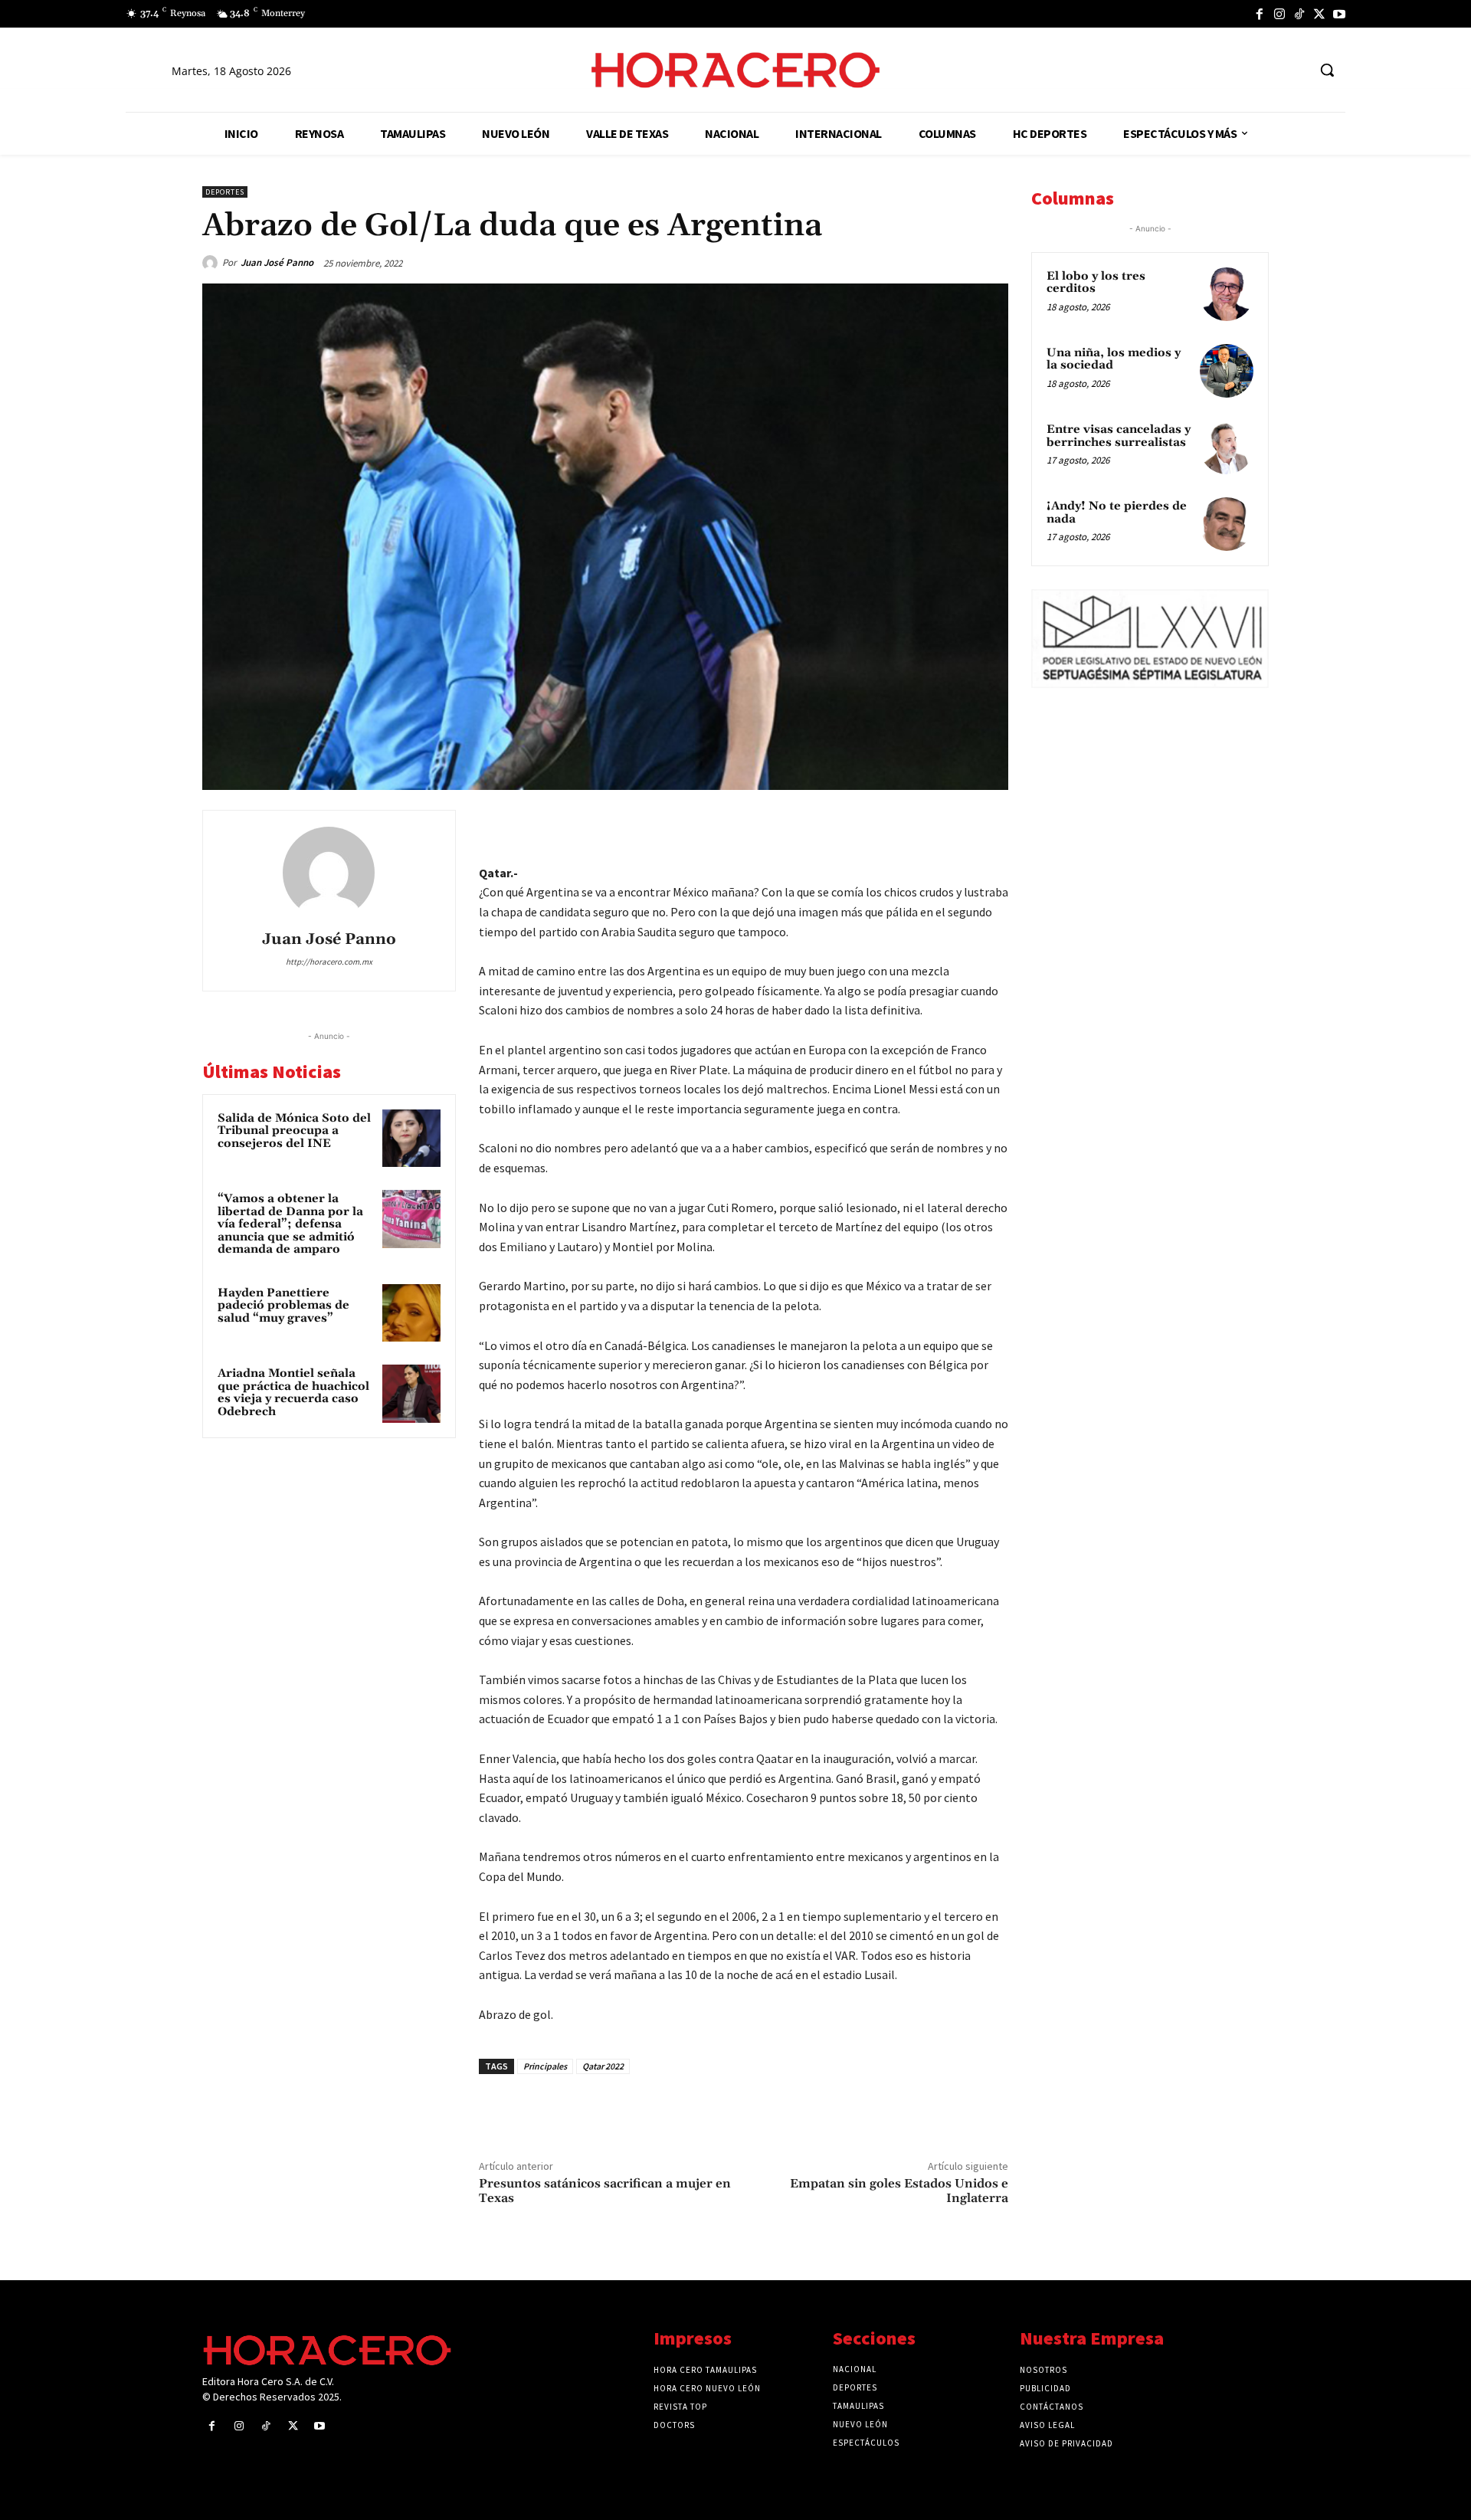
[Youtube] (1339, 14)
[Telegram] (921, 825)
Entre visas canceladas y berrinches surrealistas (1119, 436)
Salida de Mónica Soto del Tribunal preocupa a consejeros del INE (294, 1131)
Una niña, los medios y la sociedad (1114, 359)
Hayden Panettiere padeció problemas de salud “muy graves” (283, 1306)
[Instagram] (1279, 14)
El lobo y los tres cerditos (1096, 283)
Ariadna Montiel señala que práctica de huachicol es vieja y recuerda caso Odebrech (293, 1393)
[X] (1319, 14)
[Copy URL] (956, 825)
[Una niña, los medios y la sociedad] (1227, 371)
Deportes (225, 192)
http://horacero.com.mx (329, 962)
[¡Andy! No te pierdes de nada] (1227, 524)
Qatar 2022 (603, 2066)
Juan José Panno (277, 262)
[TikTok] (1299, 14)
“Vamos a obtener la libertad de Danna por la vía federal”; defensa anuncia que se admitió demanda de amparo (290, 1224)
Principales (545, 2066)
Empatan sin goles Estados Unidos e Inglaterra (899, 2191)
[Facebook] (1260, 14)
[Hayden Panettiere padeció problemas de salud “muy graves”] (411, 1313)
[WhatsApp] (886, 825)
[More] (992, 825)
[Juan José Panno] (212, 263)
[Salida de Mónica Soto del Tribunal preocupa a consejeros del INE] (411, 1139)
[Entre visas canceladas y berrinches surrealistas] (1227, 447)
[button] (1327, 70)
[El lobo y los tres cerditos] (1227, 294)
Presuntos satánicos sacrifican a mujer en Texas (605, 2191)
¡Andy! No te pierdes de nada (1117, 513)
